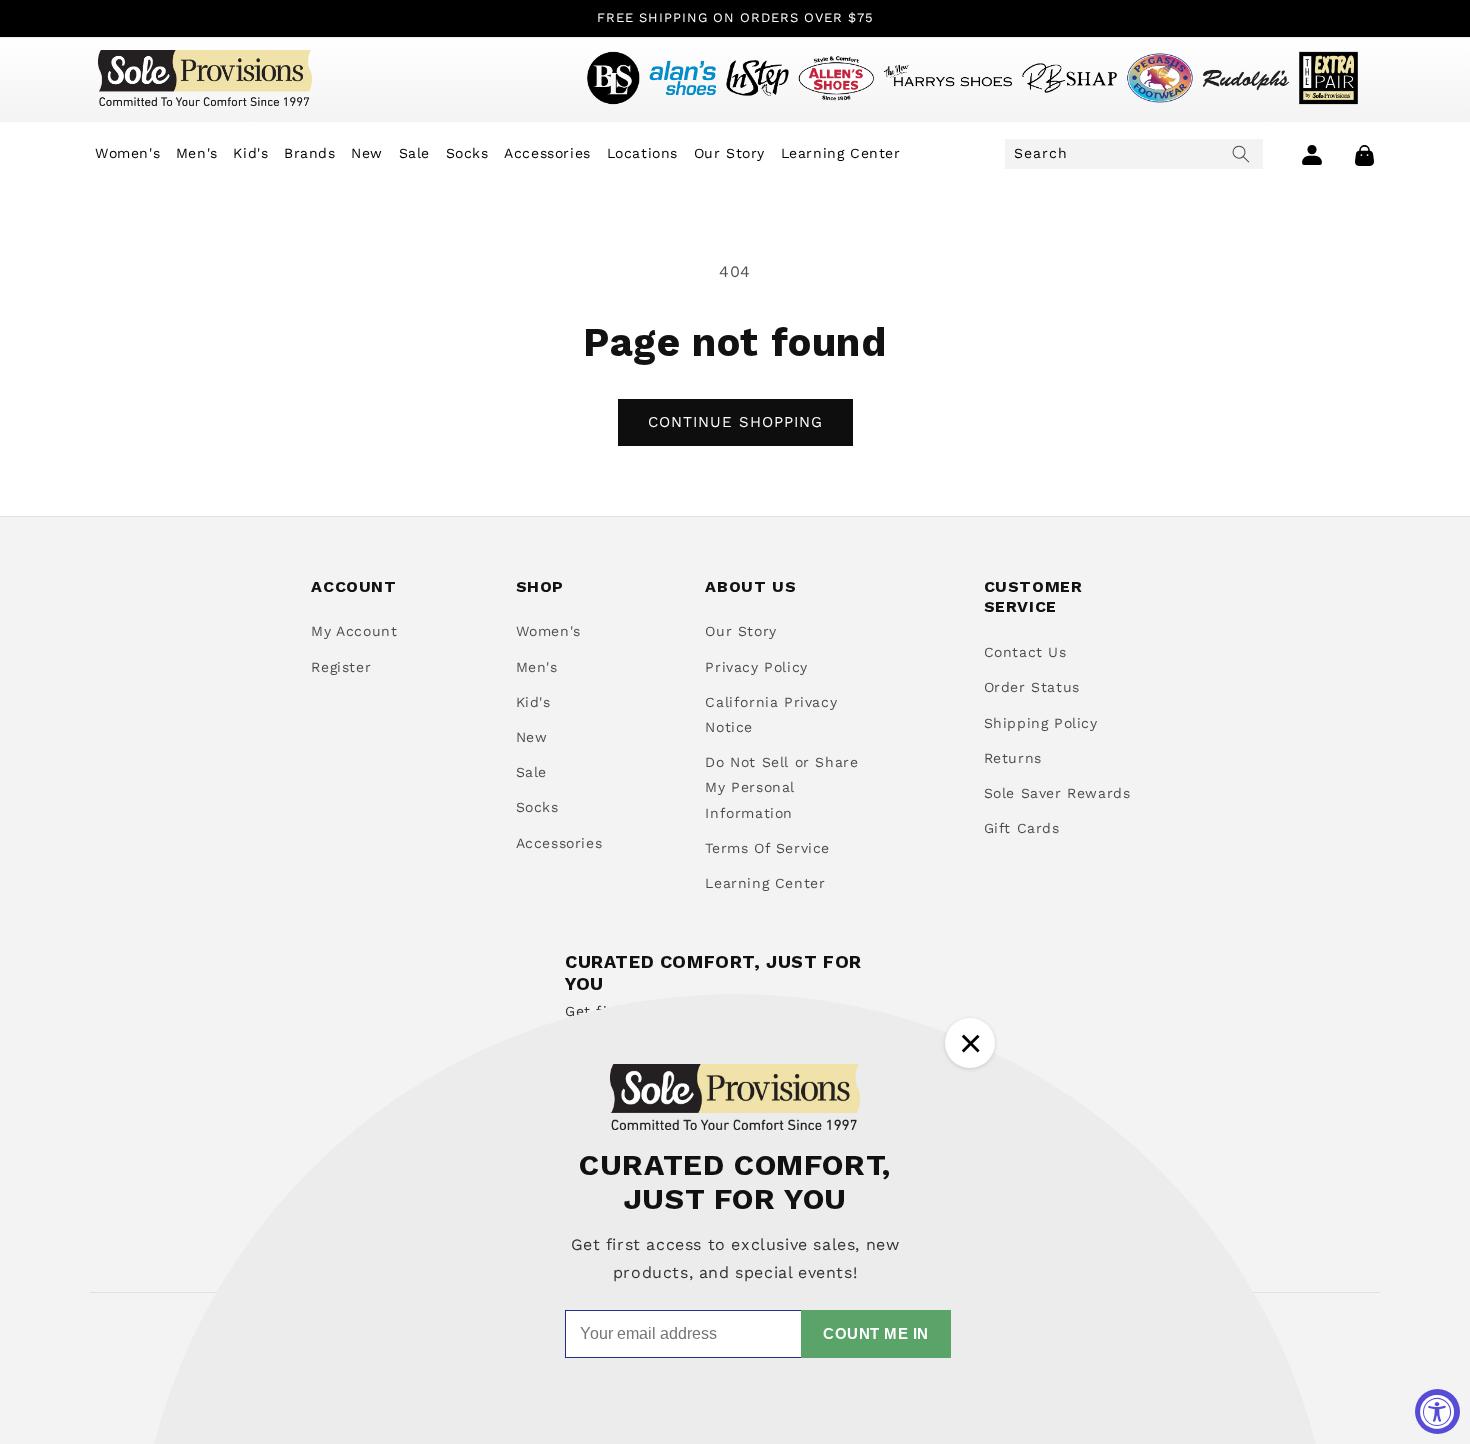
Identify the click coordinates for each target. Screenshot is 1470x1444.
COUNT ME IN (876, 1333)
